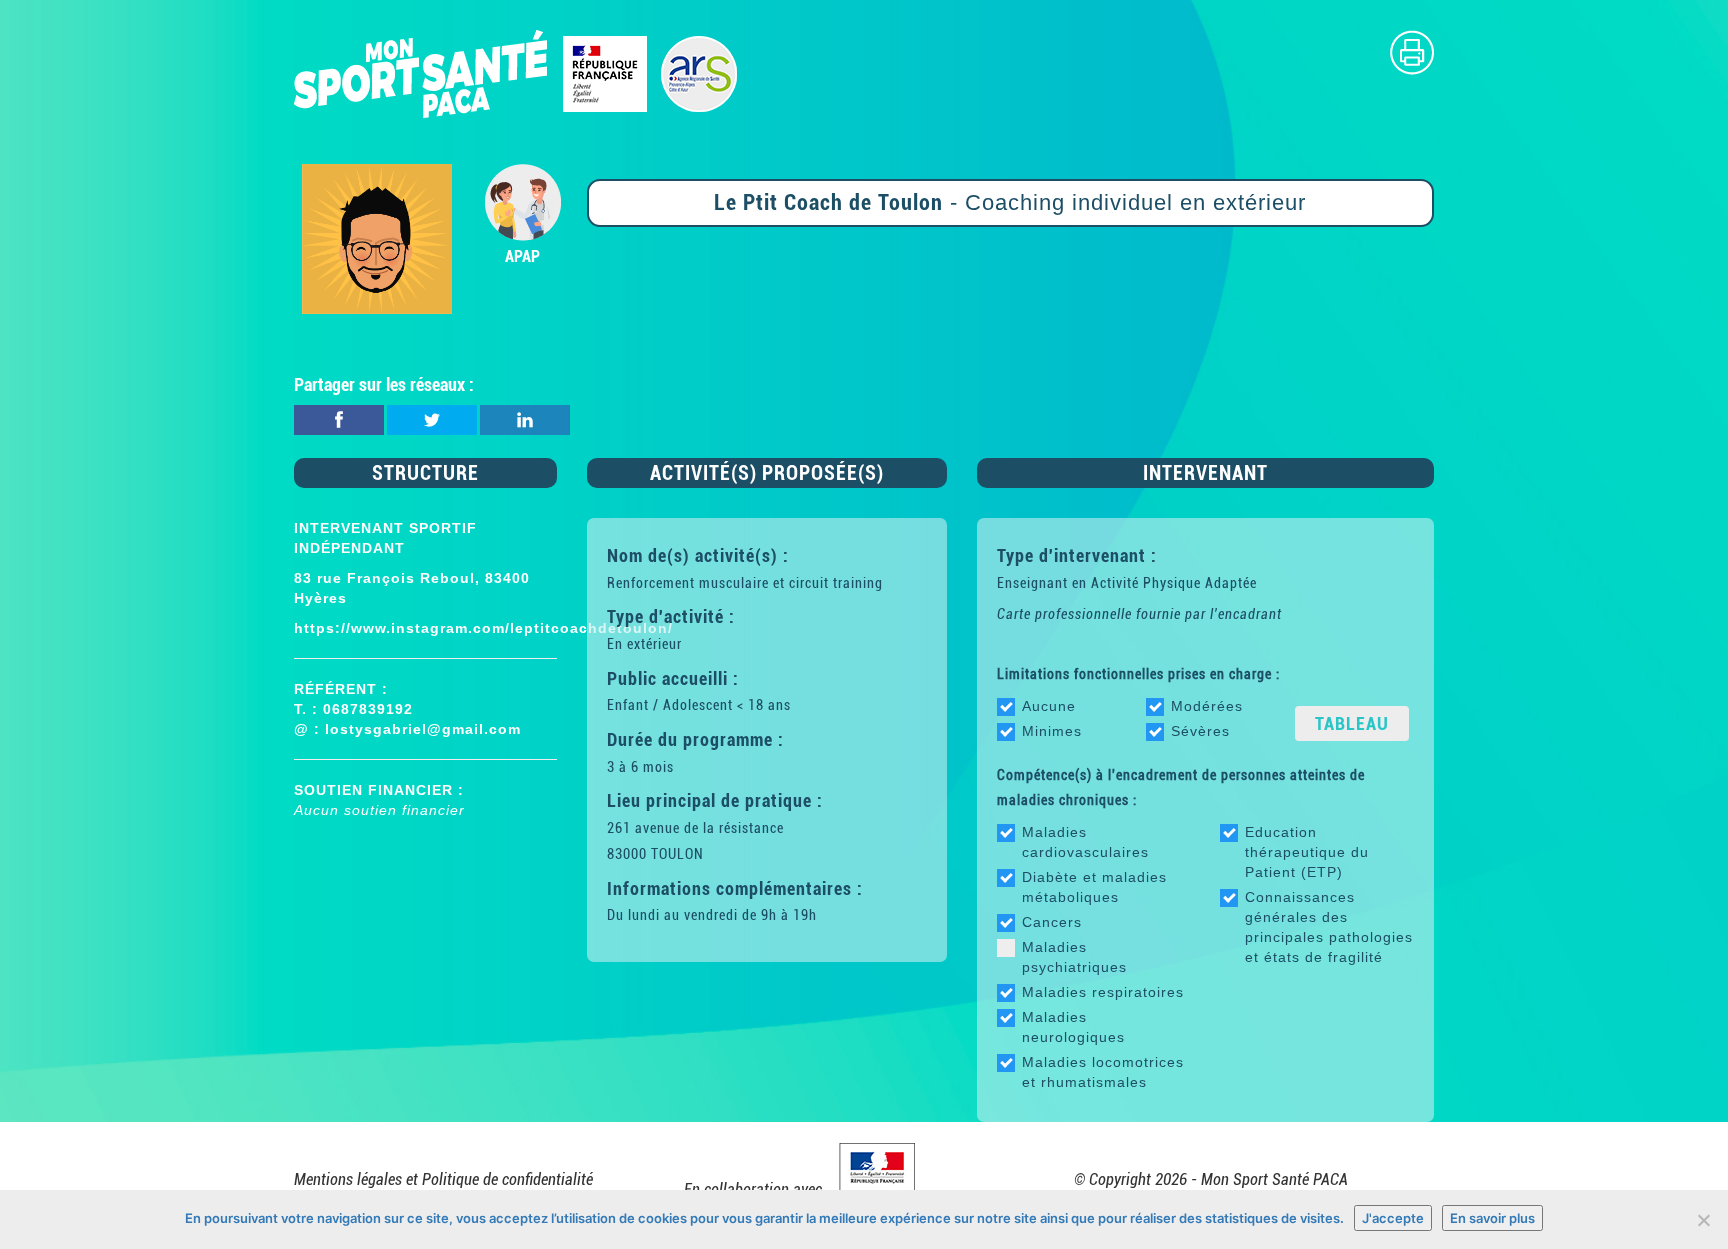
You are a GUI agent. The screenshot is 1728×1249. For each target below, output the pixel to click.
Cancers (1052, 922)
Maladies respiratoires (1103, 992)
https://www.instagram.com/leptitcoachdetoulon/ (483, 628)
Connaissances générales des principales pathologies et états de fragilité (1329, 927)
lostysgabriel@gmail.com (423, 729)
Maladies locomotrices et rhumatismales (1103, 1072)
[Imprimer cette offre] (1412, 51)
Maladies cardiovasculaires (1085, 842)
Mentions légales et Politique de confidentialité (443, 1179)
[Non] (1703, 1220)
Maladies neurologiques (1073, 1027)
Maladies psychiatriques (1074, 957)
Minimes (1052, 731)
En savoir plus (1492, 1218)
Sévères (1200, 731)
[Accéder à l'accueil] (516, 72)
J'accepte (1393, 1218)
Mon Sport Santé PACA (1274, 1179)
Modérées (1207, 706)
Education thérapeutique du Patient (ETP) (1307, 852)
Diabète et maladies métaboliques (1094, 887)
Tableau (1352, 723)
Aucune (1049, 706)
